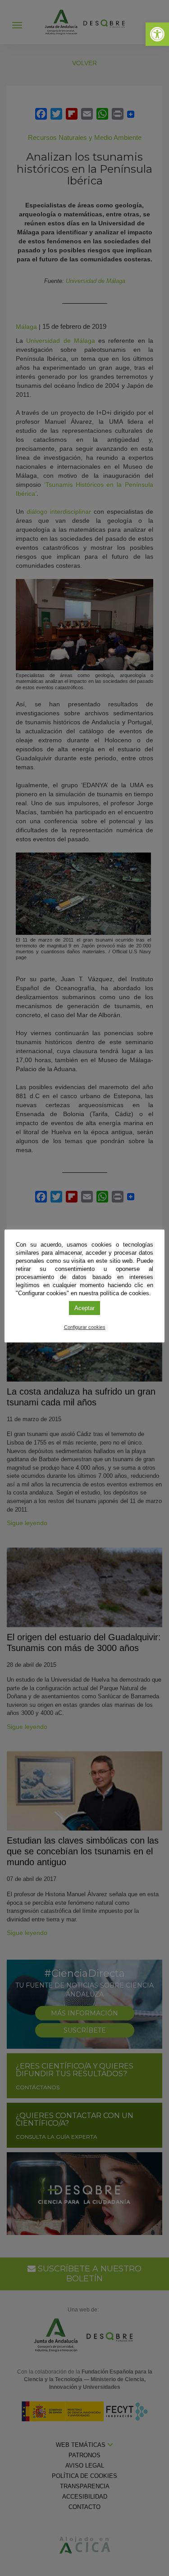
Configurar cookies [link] (85, 1327)
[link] (157, 34)
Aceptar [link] (84, 1308)
